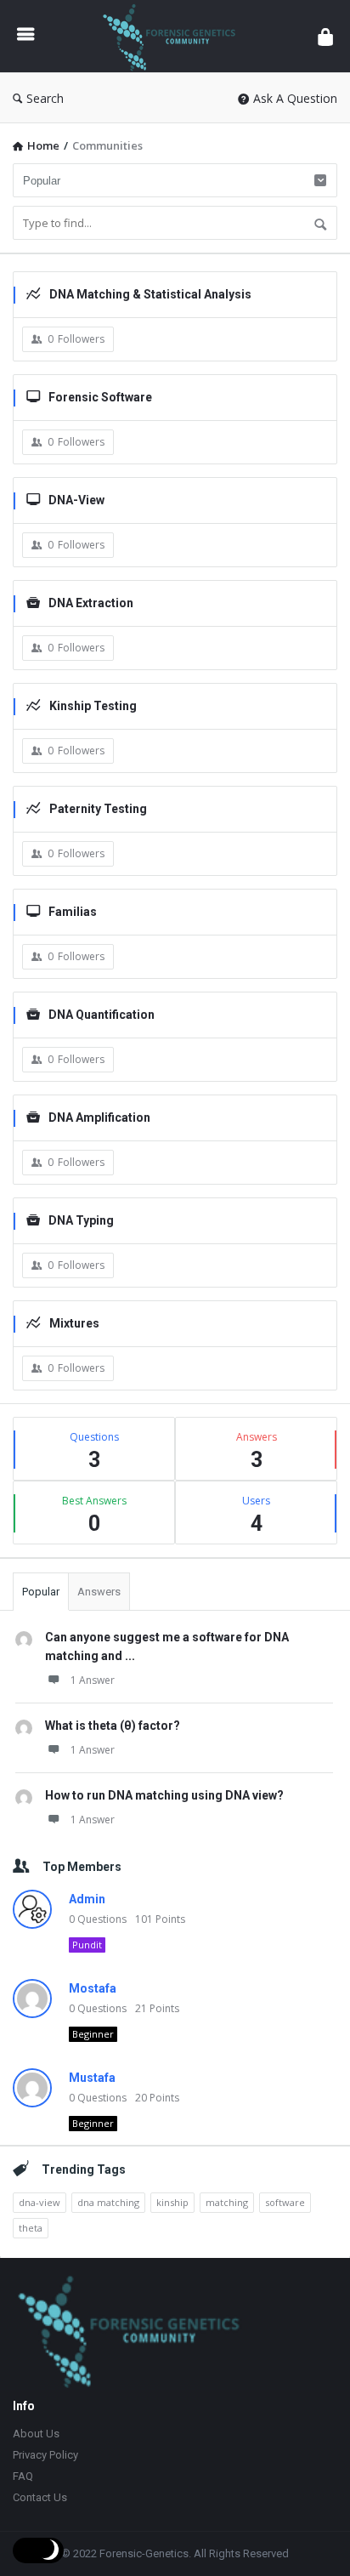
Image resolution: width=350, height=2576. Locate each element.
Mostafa (93, 1988)
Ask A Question (295, 98)
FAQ (23, 2476)
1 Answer (93, 1680)
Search (45, 98)
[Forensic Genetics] (176, 36)
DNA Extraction (91, 603)
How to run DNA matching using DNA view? (164, 1795)
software (285, 2202)
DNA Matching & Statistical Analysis (150, 294)
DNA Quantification (102, 1015)
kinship (172, 2202)
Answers (99, 1592)
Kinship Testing (93, 706)
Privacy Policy (45, 2455)
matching (227, 2202)
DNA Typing (81, 1220)
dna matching (108, 2202)
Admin (87, 1899)
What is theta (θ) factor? (113, 1726)
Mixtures (74, 1323)
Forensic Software (100, 397)
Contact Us (40, 2497)
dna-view (40, 2202)
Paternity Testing (98, 809)
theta (31, 2228)
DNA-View (76, 500)
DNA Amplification (99, 1117)
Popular (41, 1592)
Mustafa (92, 2078)
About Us (36, 2434)
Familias (73, 912)
